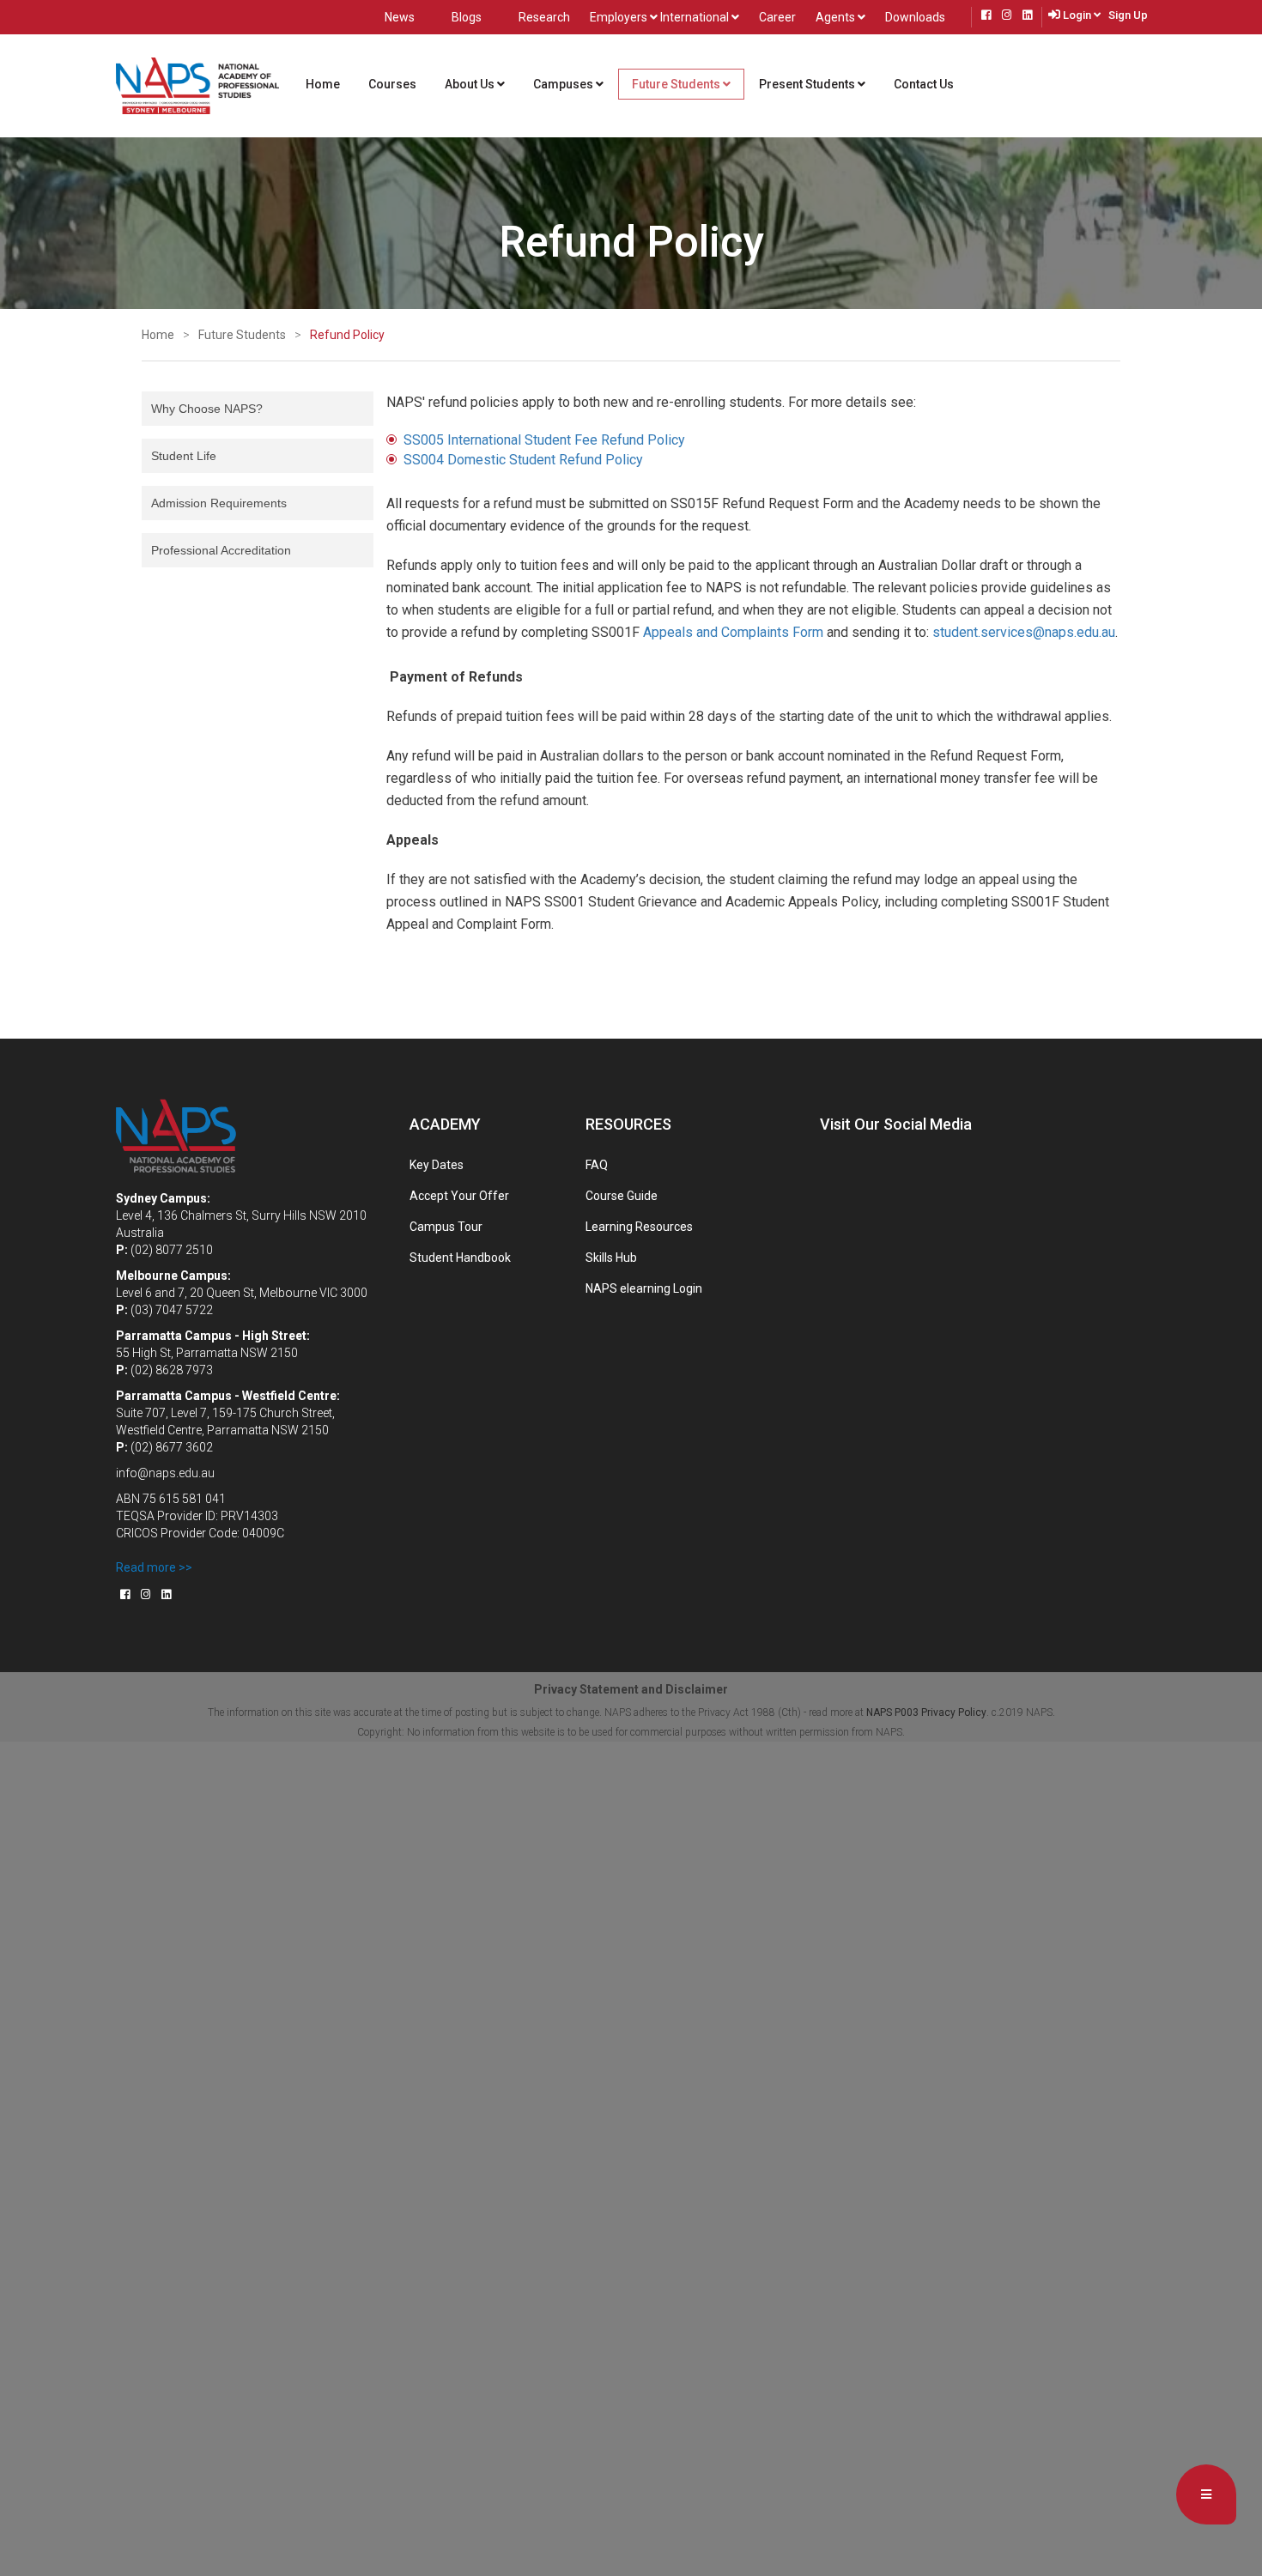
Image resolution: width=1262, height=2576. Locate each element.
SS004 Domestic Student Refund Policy (523, 460)
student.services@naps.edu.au (1024, 632)
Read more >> (154, 1567)
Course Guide (622, 1196)
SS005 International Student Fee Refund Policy (544, 440)
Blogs (467, 17)
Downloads (915, 17)
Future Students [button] (677, 84)
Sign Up (1128, 15)
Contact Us (924, 84)
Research (544, 17)
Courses (392, 84)
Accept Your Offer (459, 1196)
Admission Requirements (219, 503)
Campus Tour (446, 1227)
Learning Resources (639, 1227)
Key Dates (437, 1165)
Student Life (184, 456)
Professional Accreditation (221, 550)
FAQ (597, 1165)
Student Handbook (460, 1258)
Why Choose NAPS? (207, 409)
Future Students (242, 335)
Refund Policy (347, 335)
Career (777, 17)
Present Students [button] (808, 84)
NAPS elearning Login (644, 1288)
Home (330, 84)
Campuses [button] (564, 84)
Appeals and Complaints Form (733, 632)
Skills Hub (611, 1258)
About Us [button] (482, 84)
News (400, 17)
